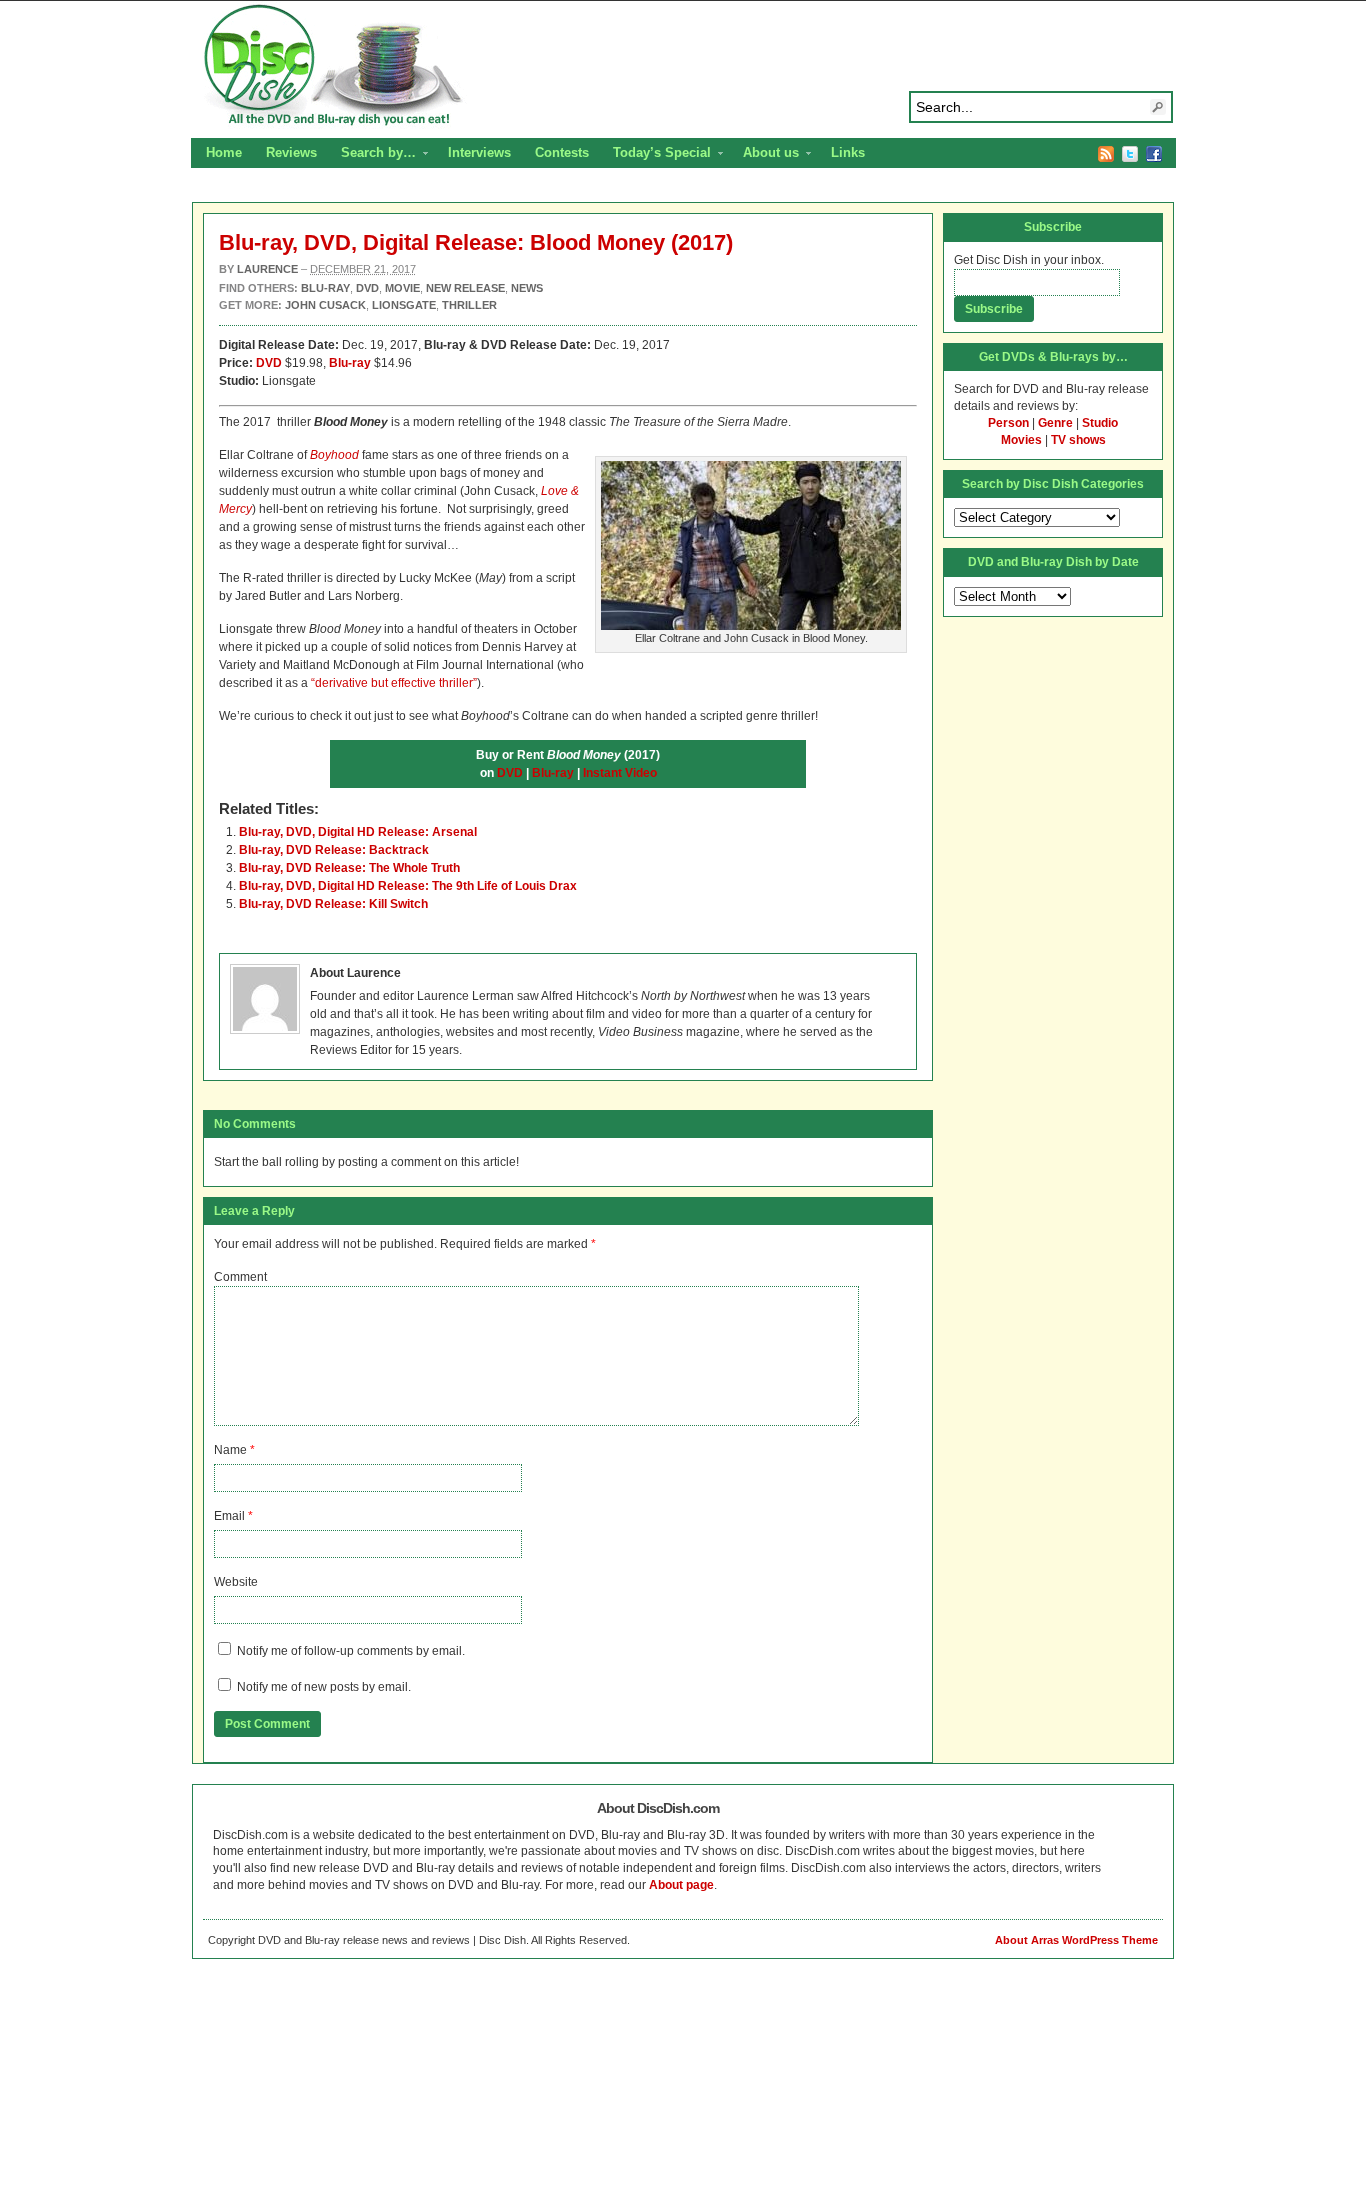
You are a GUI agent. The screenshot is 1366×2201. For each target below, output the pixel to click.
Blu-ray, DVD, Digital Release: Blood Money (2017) (476, 242)
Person (1008, 423)
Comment (240, 1277)
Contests (562, 152)
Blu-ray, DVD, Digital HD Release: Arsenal (358, 832)
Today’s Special (656, 155)
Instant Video (620, 773)
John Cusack (325, 305)
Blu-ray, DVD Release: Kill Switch (333, 904)
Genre (1055, 423)
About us (765, 155)
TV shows (1078, 440)
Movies (1021, 440)
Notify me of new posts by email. (324, 1687)
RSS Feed (1106, 154)
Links (848, 152)
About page (681, 1885)
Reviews (291, 152)
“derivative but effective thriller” (394, 683)
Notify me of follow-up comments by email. (351, 1651)
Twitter (1130, 154)
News (527, 288)
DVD (269, 363)
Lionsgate (404, 305)
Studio (1100, 423)
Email (229, 1516)
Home (224, 152)
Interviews (479, 152)
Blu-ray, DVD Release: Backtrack (334, 850)
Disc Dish (683, 66)
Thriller (469, 305)
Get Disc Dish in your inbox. (1029, 260)
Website (236, 1582)
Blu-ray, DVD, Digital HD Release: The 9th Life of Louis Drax (408, 886)
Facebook (1154, 154)
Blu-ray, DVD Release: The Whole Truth (349, 868)
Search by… (372, 155)
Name (230, 1450)
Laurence (267, 269)
